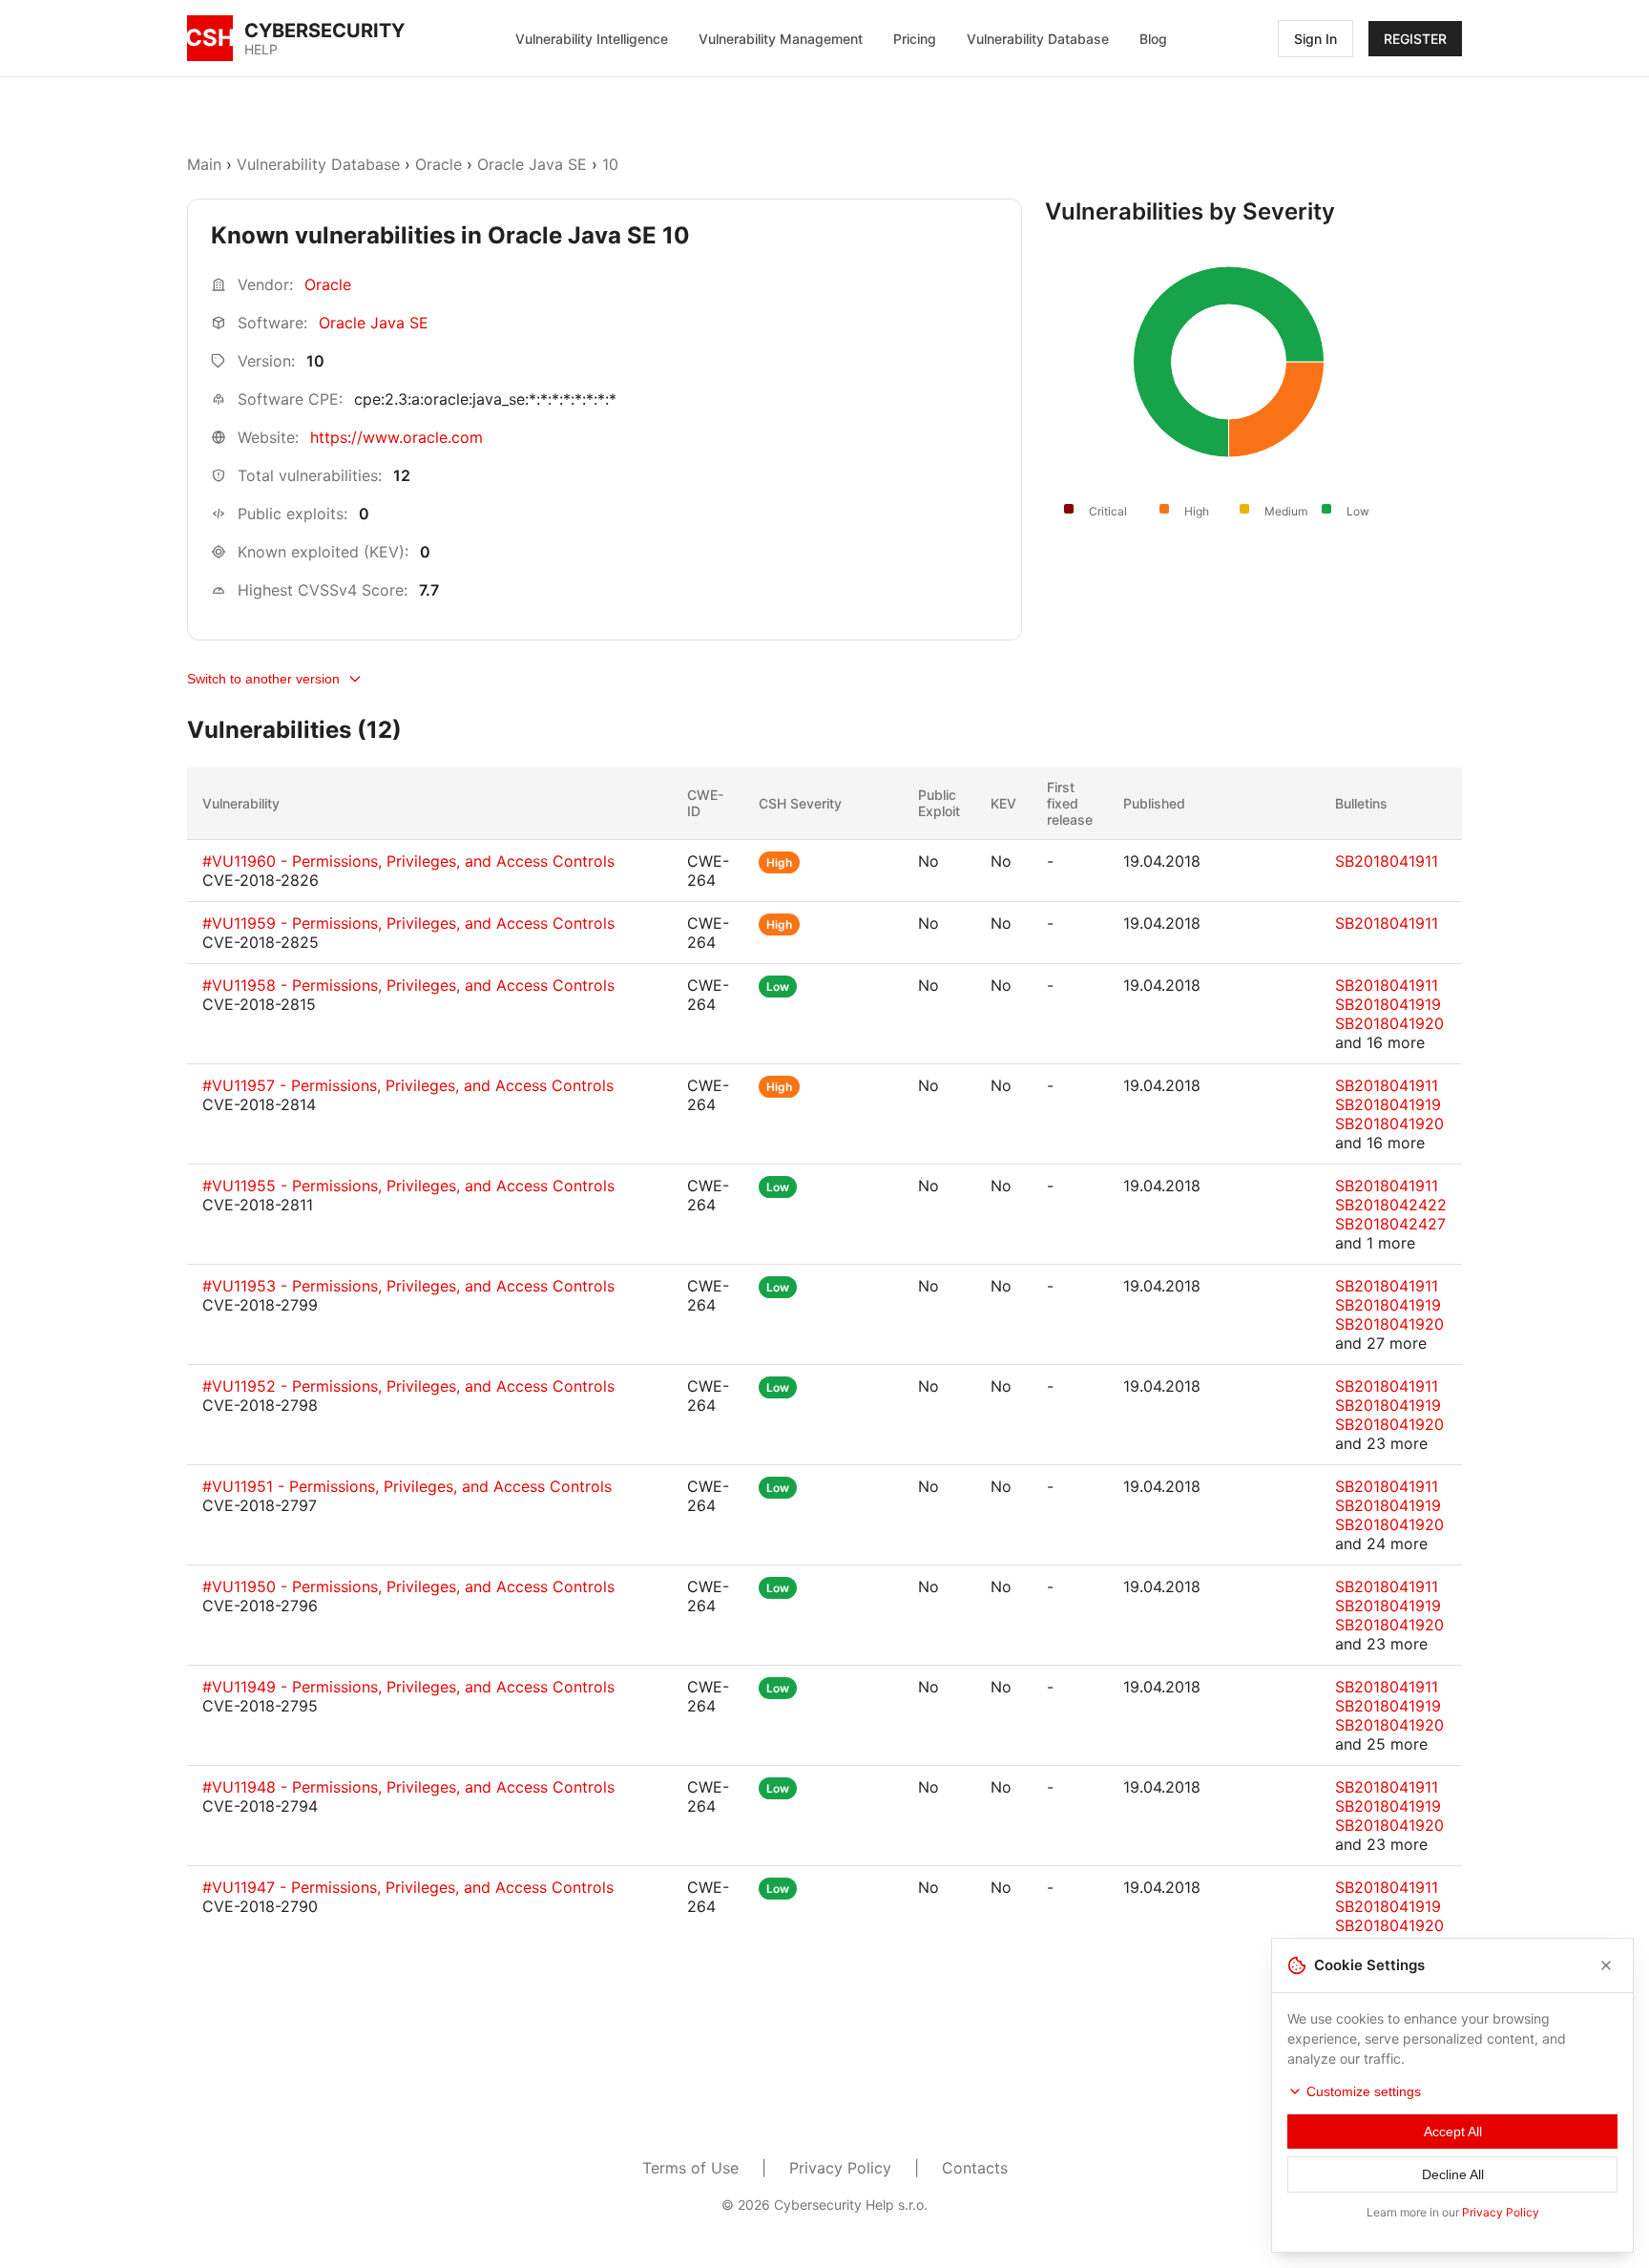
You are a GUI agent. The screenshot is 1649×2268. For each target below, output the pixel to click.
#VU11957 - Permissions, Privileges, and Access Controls (408, 1085)
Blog (1153, 39)
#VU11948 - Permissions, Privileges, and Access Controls (408, 1787)
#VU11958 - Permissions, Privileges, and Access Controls (408, 985)
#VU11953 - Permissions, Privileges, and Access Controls (408, 1286)
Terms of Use (690, 2168)
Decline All (1453, 2174)
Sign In (1315, 39)
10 (610, 164)
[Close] (1606, 1965)
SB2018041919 (1388, 1004)
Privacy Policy (840, 2168)
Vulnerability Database (1038, 39)
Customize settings (1364, 2091)
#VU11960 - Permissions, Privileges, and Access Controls (408, 861)
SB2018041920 (1389, 1023)
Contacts (975, 2168)
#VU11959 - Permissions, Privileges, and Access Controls (408, 923)
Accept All (1453, 2131)
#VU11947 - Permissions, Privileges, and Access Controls (408, 1887)
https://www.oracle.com (397, 437)
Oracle (438, 164)
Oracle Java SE (532, 164)
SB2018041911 (1387, 861)
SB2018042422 (1391, 1205)
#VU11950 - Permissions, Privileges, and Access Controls (408, 1586)
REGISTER (1415, 39)
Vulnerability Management (781, 39)
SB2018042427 (1390, 1224)
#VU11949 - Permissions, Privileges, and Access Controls (408, 1687)
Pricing (915, 39)
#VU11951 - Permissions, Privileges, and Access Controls (407, 1486)
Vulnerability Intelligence (592, 39)
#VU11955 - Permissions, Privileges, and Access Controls (408, 1186)
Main (204, 164)
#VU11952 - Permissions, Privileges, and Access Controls (408, 1386)
